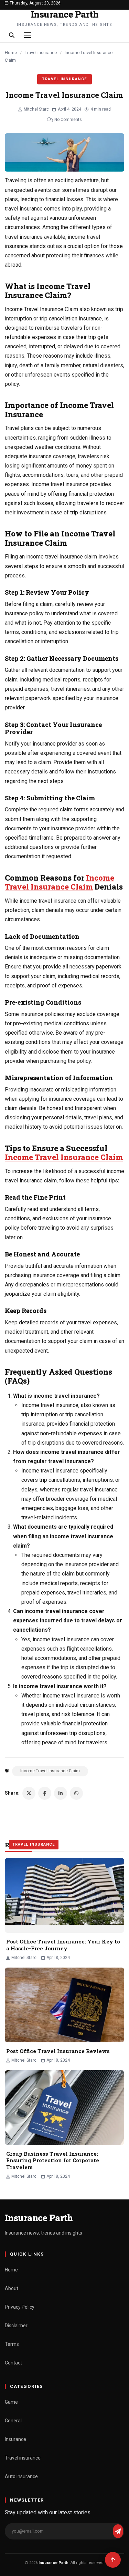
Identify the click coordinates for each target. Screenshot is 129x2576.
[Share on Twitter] (29, 1793)
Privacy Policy (20, 2307)
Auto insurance (21, 2476)
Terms (12, 2344)
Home (11, 53)
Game (11, 2402)
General (13, 2421)
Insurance (15, 2439)
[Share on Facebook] (45, 1793)
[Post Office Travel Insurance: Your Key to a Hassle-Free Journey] (64, 1895)
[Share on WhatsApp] (76, 1793)
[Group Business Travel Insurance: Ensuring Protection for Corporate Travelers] (64, 2108)
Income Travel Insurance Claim (60, 882)
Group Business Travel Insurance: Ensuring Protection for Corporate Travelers (53, 2160)
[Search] (12, 35)
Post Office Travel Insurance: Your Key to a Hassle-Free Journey (63, 1945)
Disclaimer (16, 2326)
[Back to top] (113, 2560)
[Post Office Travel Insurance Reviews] (64, 2005)
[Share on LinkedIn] (61, 1793)
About (12, 2288)
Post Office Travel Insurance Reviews (58, 2051)
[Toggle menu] (28, 35)
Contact (13, 2363)
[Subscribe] (118, 2531)
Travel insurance (41, 53)
